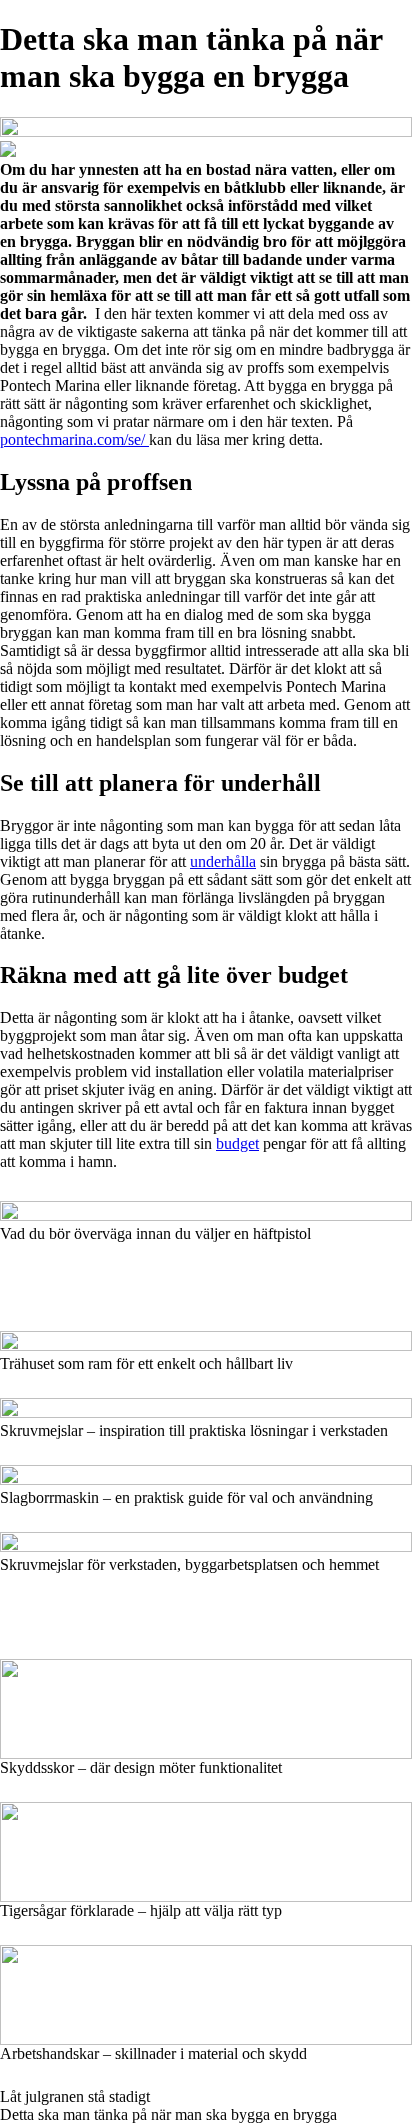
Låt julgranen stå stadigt (75, 2096)
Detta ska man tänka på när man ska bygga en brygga (168, 2114)
